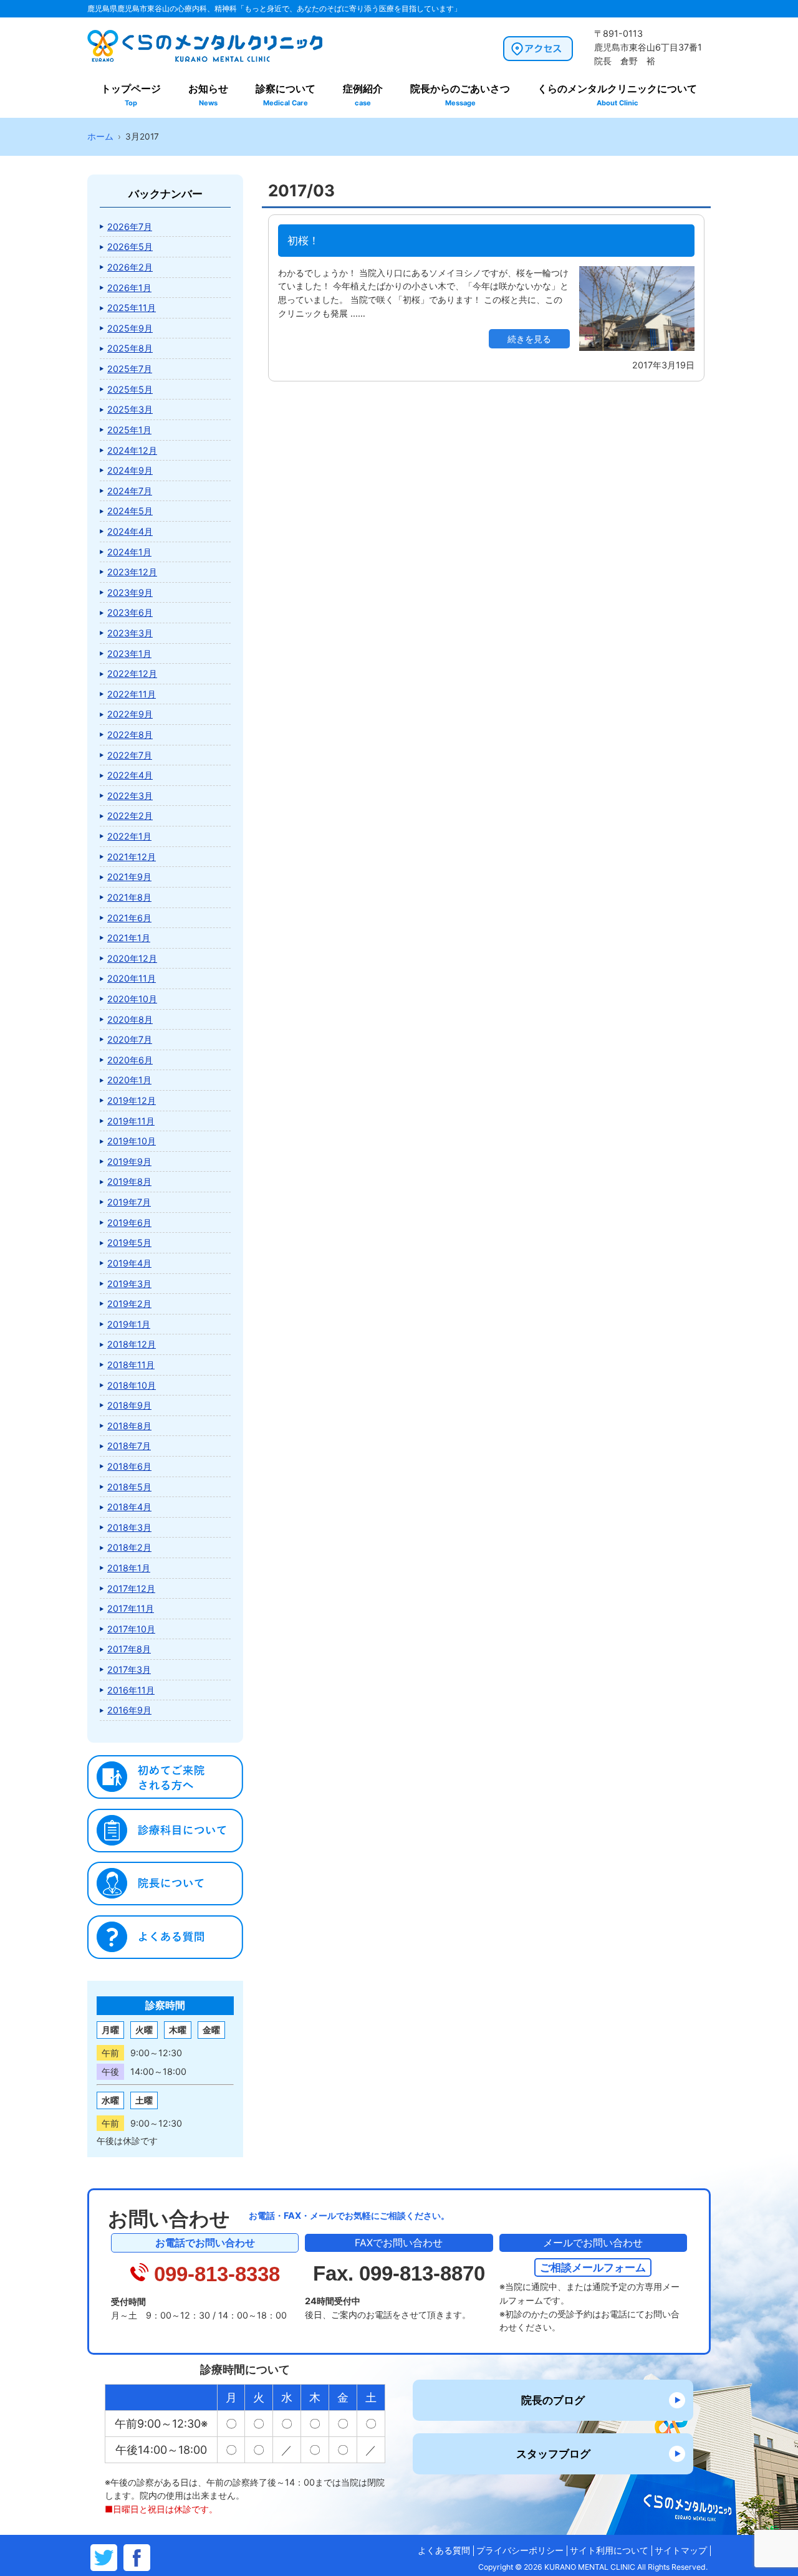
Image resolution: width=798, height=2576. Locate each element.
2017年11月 (131, 1608)
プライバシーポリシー (520, 2550)
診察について (286, 95)
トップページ (131, 95)
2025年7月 (130, 369)
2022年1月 (129, 836)
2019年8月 (129, 1181)
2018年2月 (129, 1547)
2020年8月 (130, 1019)
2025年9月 (130, 328)
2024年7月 (130, 491)
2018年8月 (129, 1426)
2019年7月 (129, 1202)
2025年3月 (130, 409)
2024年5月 (130, 511)
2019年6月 (129, 1223)
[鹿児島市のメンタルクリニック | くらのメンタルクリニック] (205, 60)
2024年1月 (129, 552)
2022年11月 (132, 694)
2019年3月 (129, 1284)
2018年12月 (132, 1344)
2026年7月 (130, 227)
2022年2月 (130, 816)
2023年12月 (132, 572)
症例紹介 (363, 95)
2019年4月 (129, 1263)
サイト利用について (609, 2550)
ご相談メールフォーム (593, 2267)
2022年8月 (130, 735)
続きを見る (529, 339)
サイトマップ (681, 2550)
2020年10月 (132, 999)
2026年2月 (130, 267)
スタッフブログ (553, 2454)
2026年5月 (130, 247)
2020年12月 (132, 958)
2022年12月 (132, 673)
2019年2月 (129, 1304)
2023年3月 (130, 633)
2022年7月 (130, 755)
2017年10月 (131, 1629)
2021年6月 (129, 918)
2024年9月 (130, 470)
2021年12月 (132, 857)
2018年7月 (129, 1446)
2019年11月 (131, 1121)
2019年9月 (129, 1161)
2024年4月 (130, 531)
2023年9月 (130, 592)
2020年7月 (130, 1039)
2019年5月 (129, 1243)
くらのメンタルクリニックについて (617, 95)
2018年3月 (129, 1527)
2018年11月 (131, 1365)
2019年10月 (132, 1141)
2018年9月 (129, 1405)
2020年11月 (132, 978)
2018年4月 (129, 1507)
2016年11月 (131, 1690)
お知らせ (208, 95)
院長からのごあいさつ (460, 95)
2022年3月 (130, 796)
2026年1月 (129, 288)
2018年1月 (129, 1568)
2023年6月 (130, 612)
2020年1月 (129, 1080)
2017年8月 (129, 1649)
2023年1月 (129, 654)
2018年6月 (129, 1466)
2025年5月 (130, 389)
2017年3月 (129, 1669)
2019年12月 (132, 1100)
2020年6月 (130, 1060)
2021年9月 (129, 877)
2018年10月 (132, 1385)
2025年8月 (130, 348)
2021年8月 (129, 897)
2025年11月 (132, 308)
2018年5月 (129, 1487)
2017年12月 (131, 1588)
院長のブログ (553, 2400)
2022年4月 (130, 775)
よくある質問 (444, 2550)
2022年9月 (130, 714)
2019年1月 (129, 1324)
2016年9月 (129, 1710)
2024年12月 (132, 450)
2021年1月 (129, 938)
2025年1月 (129, 430)
